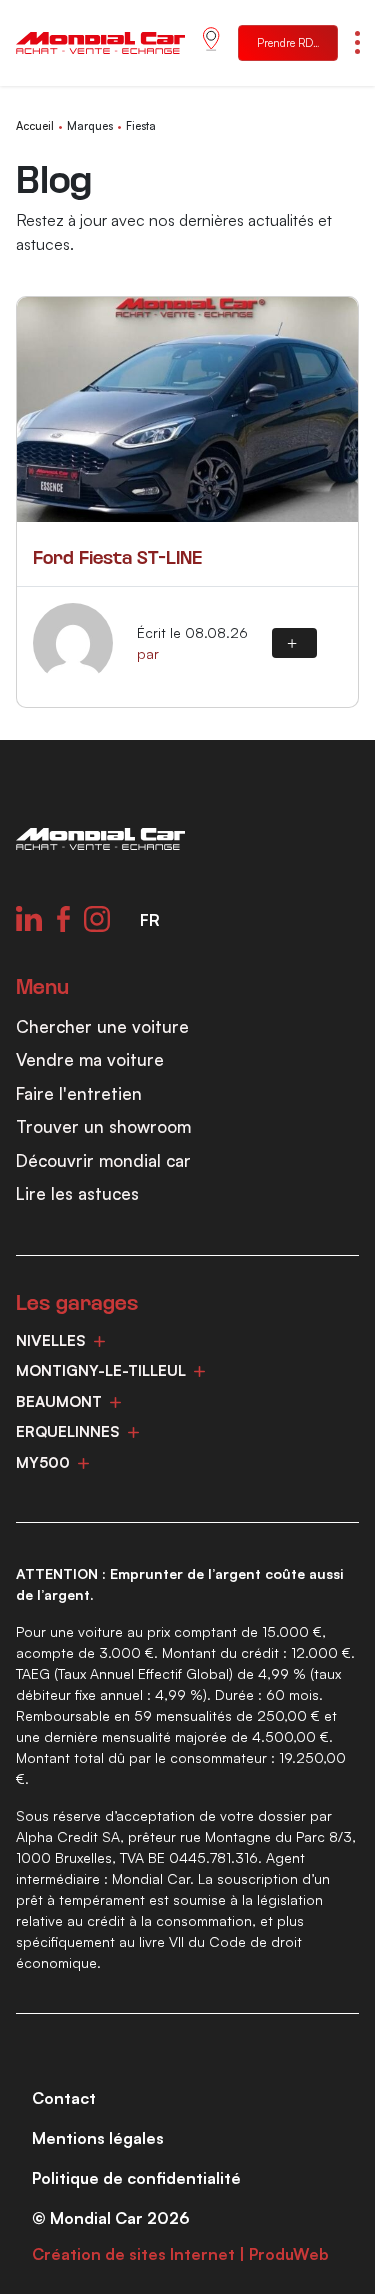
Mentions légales (98, 2138)
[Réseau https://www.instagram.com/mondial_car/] (97, 919)
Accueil (35, 126)
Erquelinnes (68, 1431)
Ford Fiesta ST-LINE (117, 559)
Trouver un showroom (103, 1126)
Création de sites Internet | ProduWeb (180, 2254)
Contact (64, 2098)
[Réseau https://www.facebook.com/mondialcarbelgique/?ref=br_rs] (63, 919)
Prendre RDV (288, 43)
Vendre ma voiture (90, 1059)
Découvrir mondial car (103, 1160)
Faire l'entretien (79, 1093)
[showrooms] (211, 43)
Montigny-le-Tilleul (101, 1370)
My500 (43, 1462)
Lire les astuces (77, 1193)
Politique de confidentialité (136, 2178)
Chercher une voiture (102, 1026)
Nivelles (51, 1340)
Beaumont (59, 1401)
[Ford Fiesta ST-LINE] (187, 409)
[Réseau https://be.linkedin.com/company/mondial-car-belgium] (29, 919)
